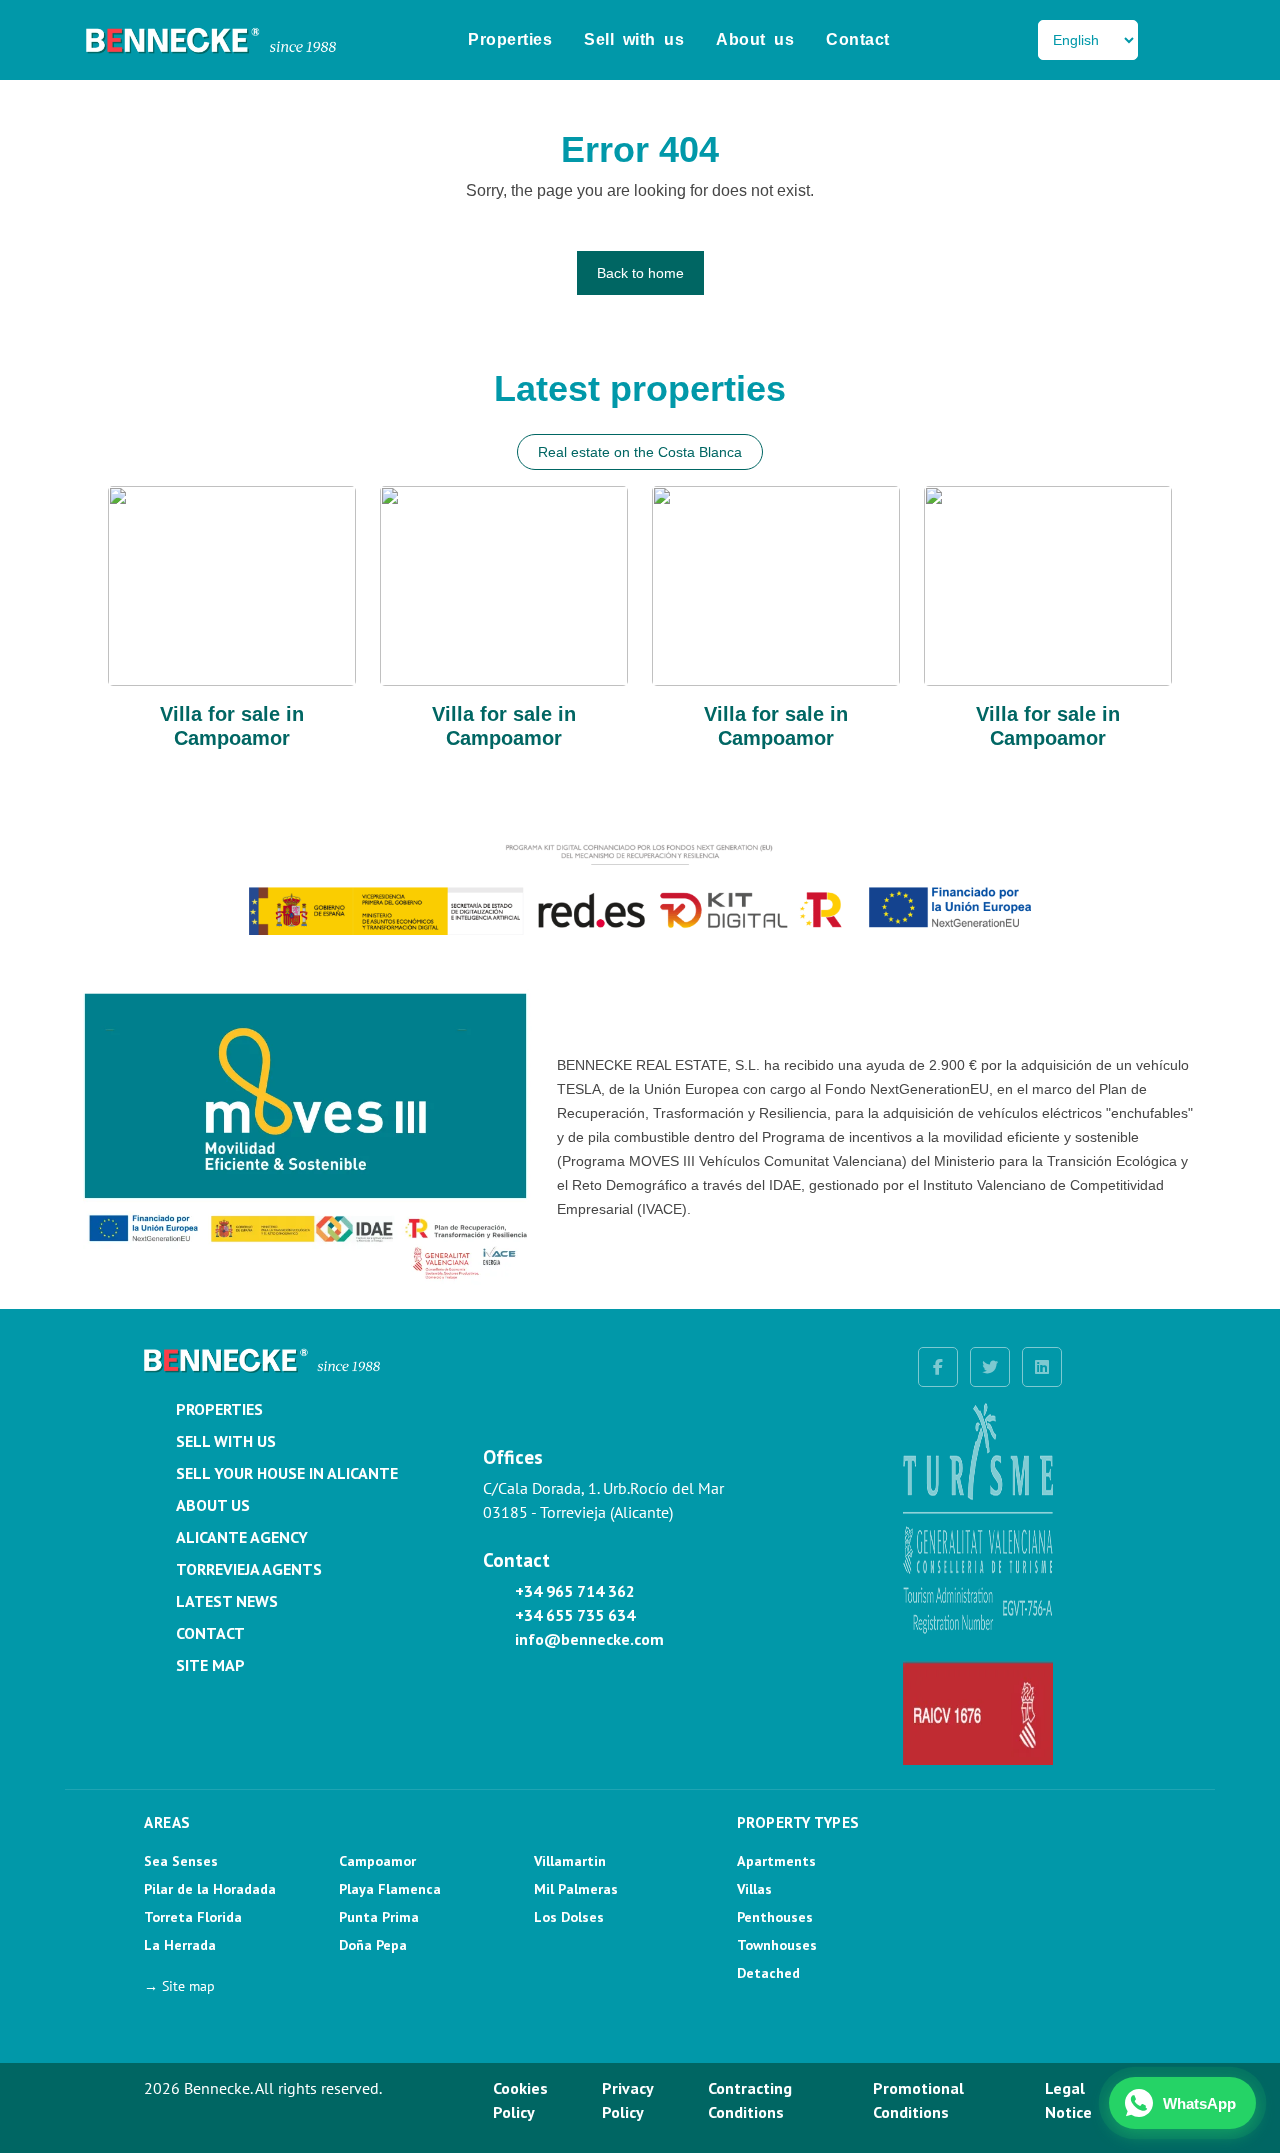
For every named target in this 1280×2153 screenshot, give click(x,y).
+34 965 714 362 (575, 1591)
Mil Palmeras (576, 1889)
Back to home (640, 273)
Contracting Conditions (750, 2100)
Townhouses (777, 1945)
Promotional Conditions (918, 2100)
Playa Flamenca (390, 1889)
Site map (210, 1665)
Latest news (227, 1601)
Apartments (776, 1861)
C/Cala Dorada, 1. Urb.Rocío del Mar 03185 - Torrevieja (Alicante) (603, 1500)
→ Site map (179, 1986)
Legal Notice (1068, 2100)
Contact (858, 39)
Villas (754, 1889)
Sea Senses (181, 1861)
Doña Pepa (373, 1945)
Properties (510, 39)
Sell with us (634, 39)
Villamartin (570, 1861)
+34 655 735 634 (575, 1615)
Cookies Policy (520, 2100)
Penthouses (775, 1917)
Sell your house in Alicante (287, 1473)
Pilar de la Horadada (210, 1889)
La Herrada (180, 1945)
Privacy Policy (627, 2100)
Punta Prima (379, 1917)
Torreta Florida (193, 1917)
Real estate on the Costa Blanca (640, 452)
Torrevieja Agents (249, 1569)
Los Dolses (569, 1917)
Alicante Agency (242, 1537)
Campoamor (377, 1861)
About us (755, 39)
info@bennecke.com (589, 1639)
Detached (768, 1973)
